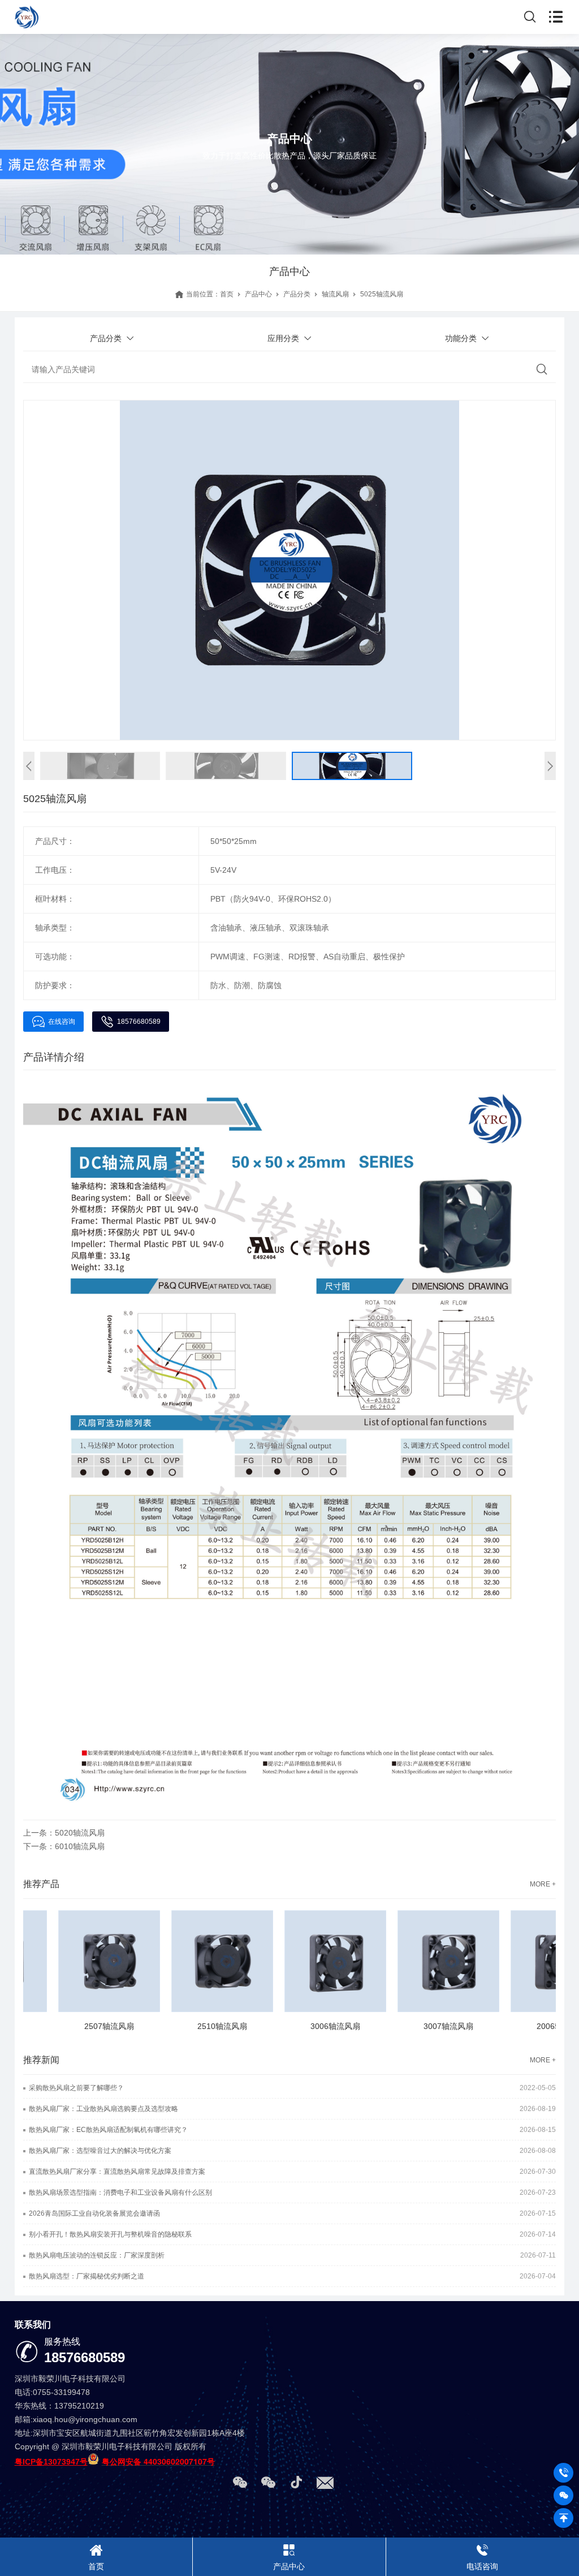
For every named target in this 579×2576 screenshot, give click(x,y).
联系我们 (33, 2325)
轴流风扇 (335, 294)
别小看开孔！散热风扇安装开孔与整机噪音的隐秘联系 (110, 2234)
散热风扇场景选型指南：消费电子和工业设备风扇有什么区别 (120, 2192)
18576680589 (139, 1022)
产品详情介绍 (54, 1057)
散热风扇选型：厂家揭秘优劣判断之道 (87, 2276)
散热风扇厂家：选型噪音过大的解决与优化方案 (100, 2151)
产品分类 (297, 294)
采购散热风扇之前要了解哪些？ (76, 2088)
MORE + (543, 1884)
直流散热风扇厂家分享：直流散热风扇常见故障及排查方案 (117, 2172)
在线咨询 (62, 1022)
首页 (227, 294)
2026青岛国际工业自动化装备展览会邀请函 (94, 2213)
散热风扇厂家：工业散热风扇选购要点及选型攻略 (103, 2109)
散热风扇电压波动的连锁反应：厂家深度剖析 (97, 2255)
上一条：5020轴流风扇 (64, 1833)
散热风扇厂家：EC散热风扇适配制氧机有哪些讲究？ (108, 2130)
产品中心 (258, 294)
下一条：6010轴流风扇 (64, 1846)
